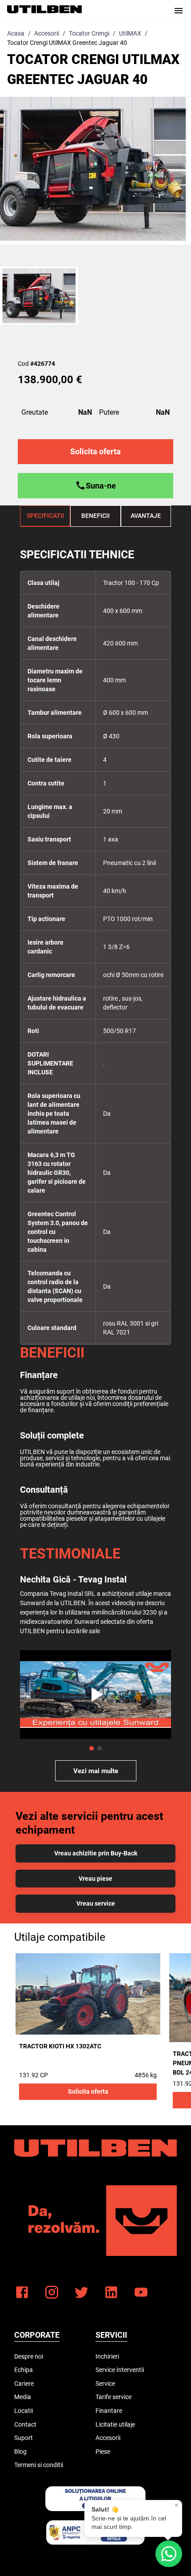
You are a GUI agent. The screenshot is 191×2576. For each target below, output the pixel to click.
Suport (24, 2438)
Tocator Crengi (89, 33)
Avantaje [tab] (146, 516)
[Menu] (179, 11)
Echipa (24, 2370)
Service (105, 2384)
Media (23, 2397)
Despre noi (29, 2356)
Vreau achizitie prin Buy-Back (96, 1853)
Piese (103, 2452)
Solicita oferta (88, 2091)
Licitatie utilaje (115, 2424)
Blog (20, 2452)
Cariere (24, 2384)
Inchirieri (107, 2356)
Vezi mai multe (96, 1771)
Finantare (109, 2411)
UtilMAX (130, 33)
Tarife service (113, 2397)
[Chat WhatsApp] (169, 2554)
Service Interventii (120, 2370)
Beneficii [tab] (95, 516)
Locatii (24, 2411)
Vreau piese (95, 1879)
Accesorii (47, 33)
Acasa (16, 33)
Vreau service (96, 1903)
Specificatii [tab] (45, 516)
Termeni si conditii (39, 2465)
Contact (25, 2424)
